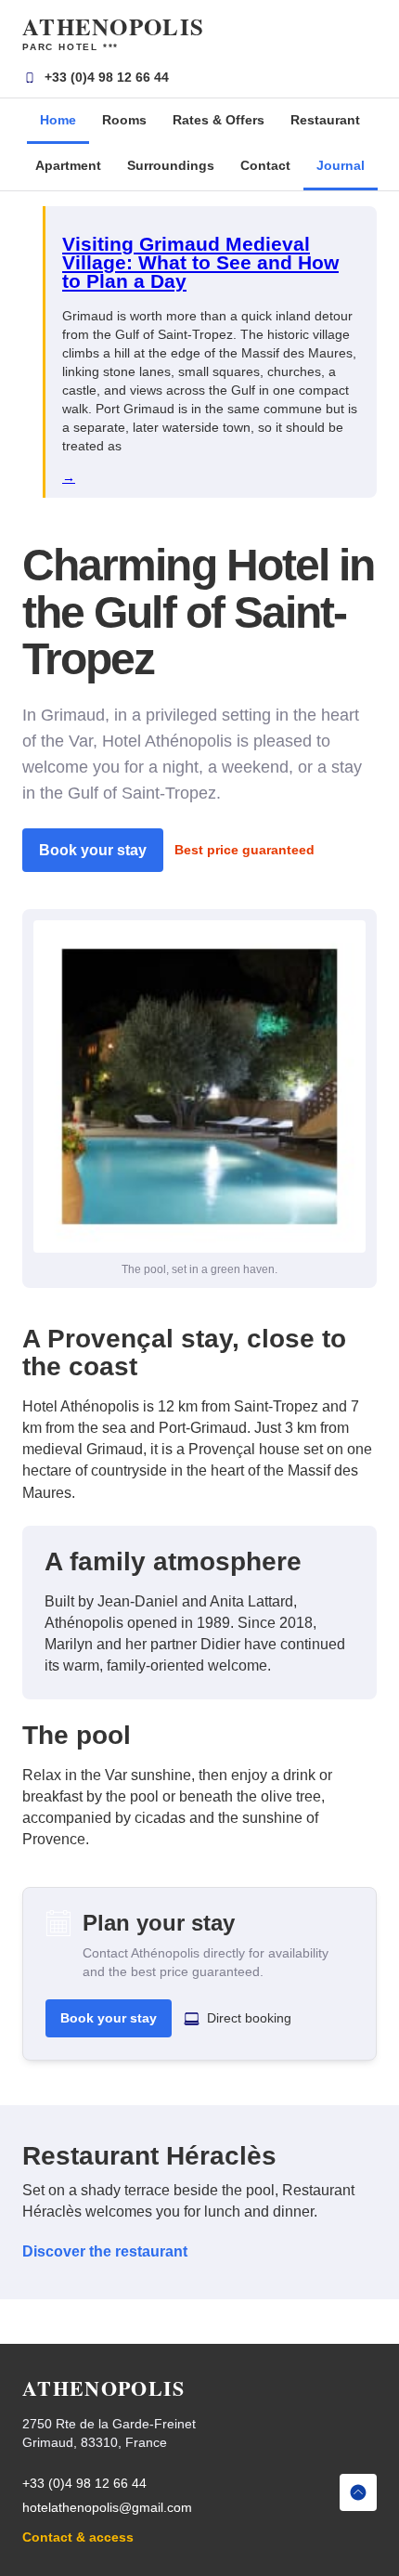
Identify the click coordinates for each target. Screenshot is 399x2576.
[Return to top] (358, 2492)
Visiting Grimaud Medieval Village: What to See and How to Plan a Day (200, 262)
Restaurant (325, 120)
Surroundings (171, 165)
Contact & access (78, 2537)
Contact (265, 165)
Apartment (68, 165)
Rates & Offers (219, 120)
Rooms (124, 120)
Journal (341, 165)
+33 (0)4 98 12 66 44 (107, 77)
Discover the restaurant (105, 2251)
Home (58, 120)
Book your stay (93, 850)
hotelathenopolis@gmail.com (107, 2507)
